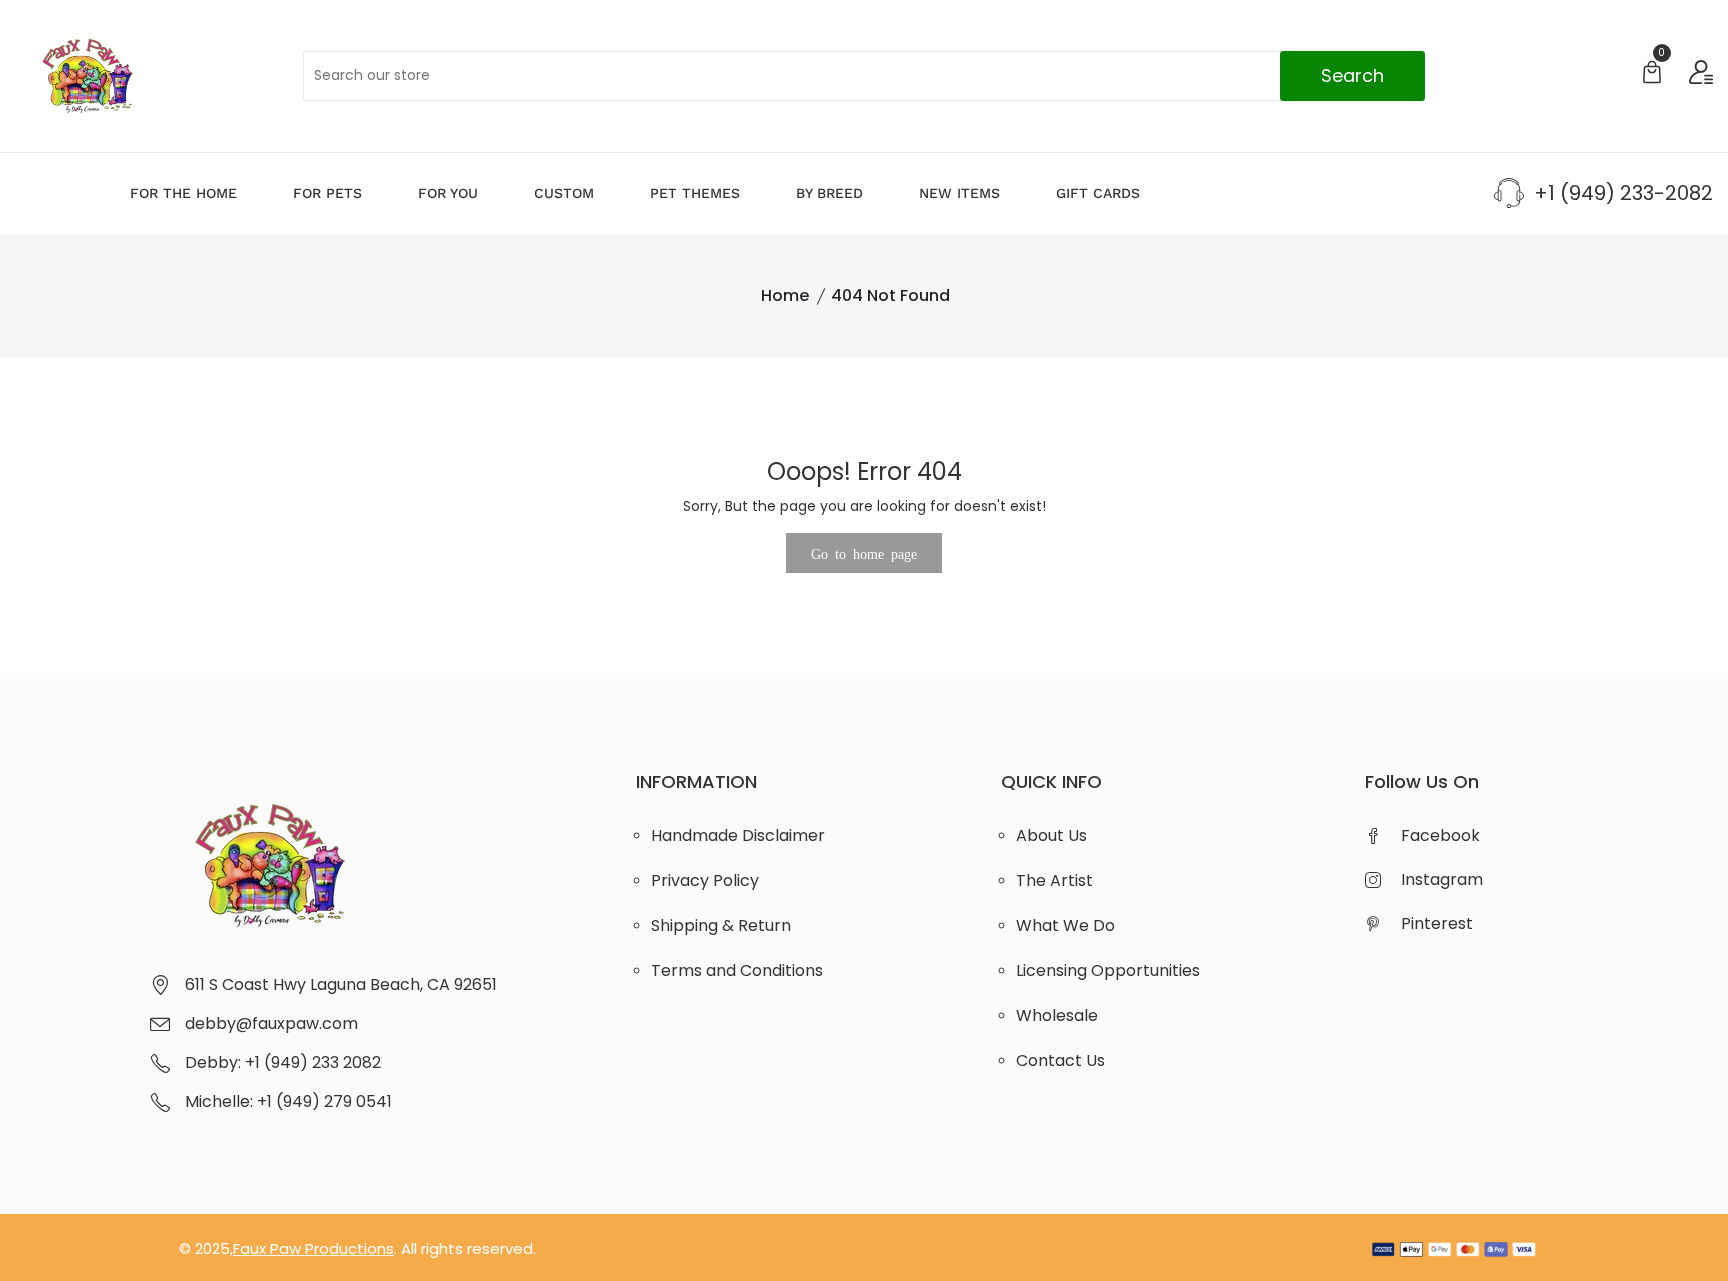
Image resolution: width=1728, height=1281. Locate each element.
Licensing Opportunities (1108, 970)
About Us (1051, 835)
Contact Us (1060, 1060)
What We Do (1065, 925)
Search (1352, 75)
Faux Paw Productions (313, 1248)
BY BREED (829, 193)
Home (785, 295)
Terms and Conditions (737, 970)
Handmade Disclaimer (738, 835)
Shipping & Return (721, 925)
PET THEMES (695, 193)
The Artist (1054, 880)
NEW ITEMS (959, 193)
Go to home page (864, 553)
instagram (1442, 879)
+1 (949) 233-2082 (1623, 193)
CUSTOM (564, 193)
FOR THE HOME (183, 193)
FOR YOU (448, 193)
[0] (1652, 74)
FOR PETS (327, 193)
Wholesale (1057, 1015)
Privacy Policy (705, 880)
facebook (1440, 835)
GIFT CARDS (1098, 193)
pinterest (1437, 923)
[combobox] (864, 76)
